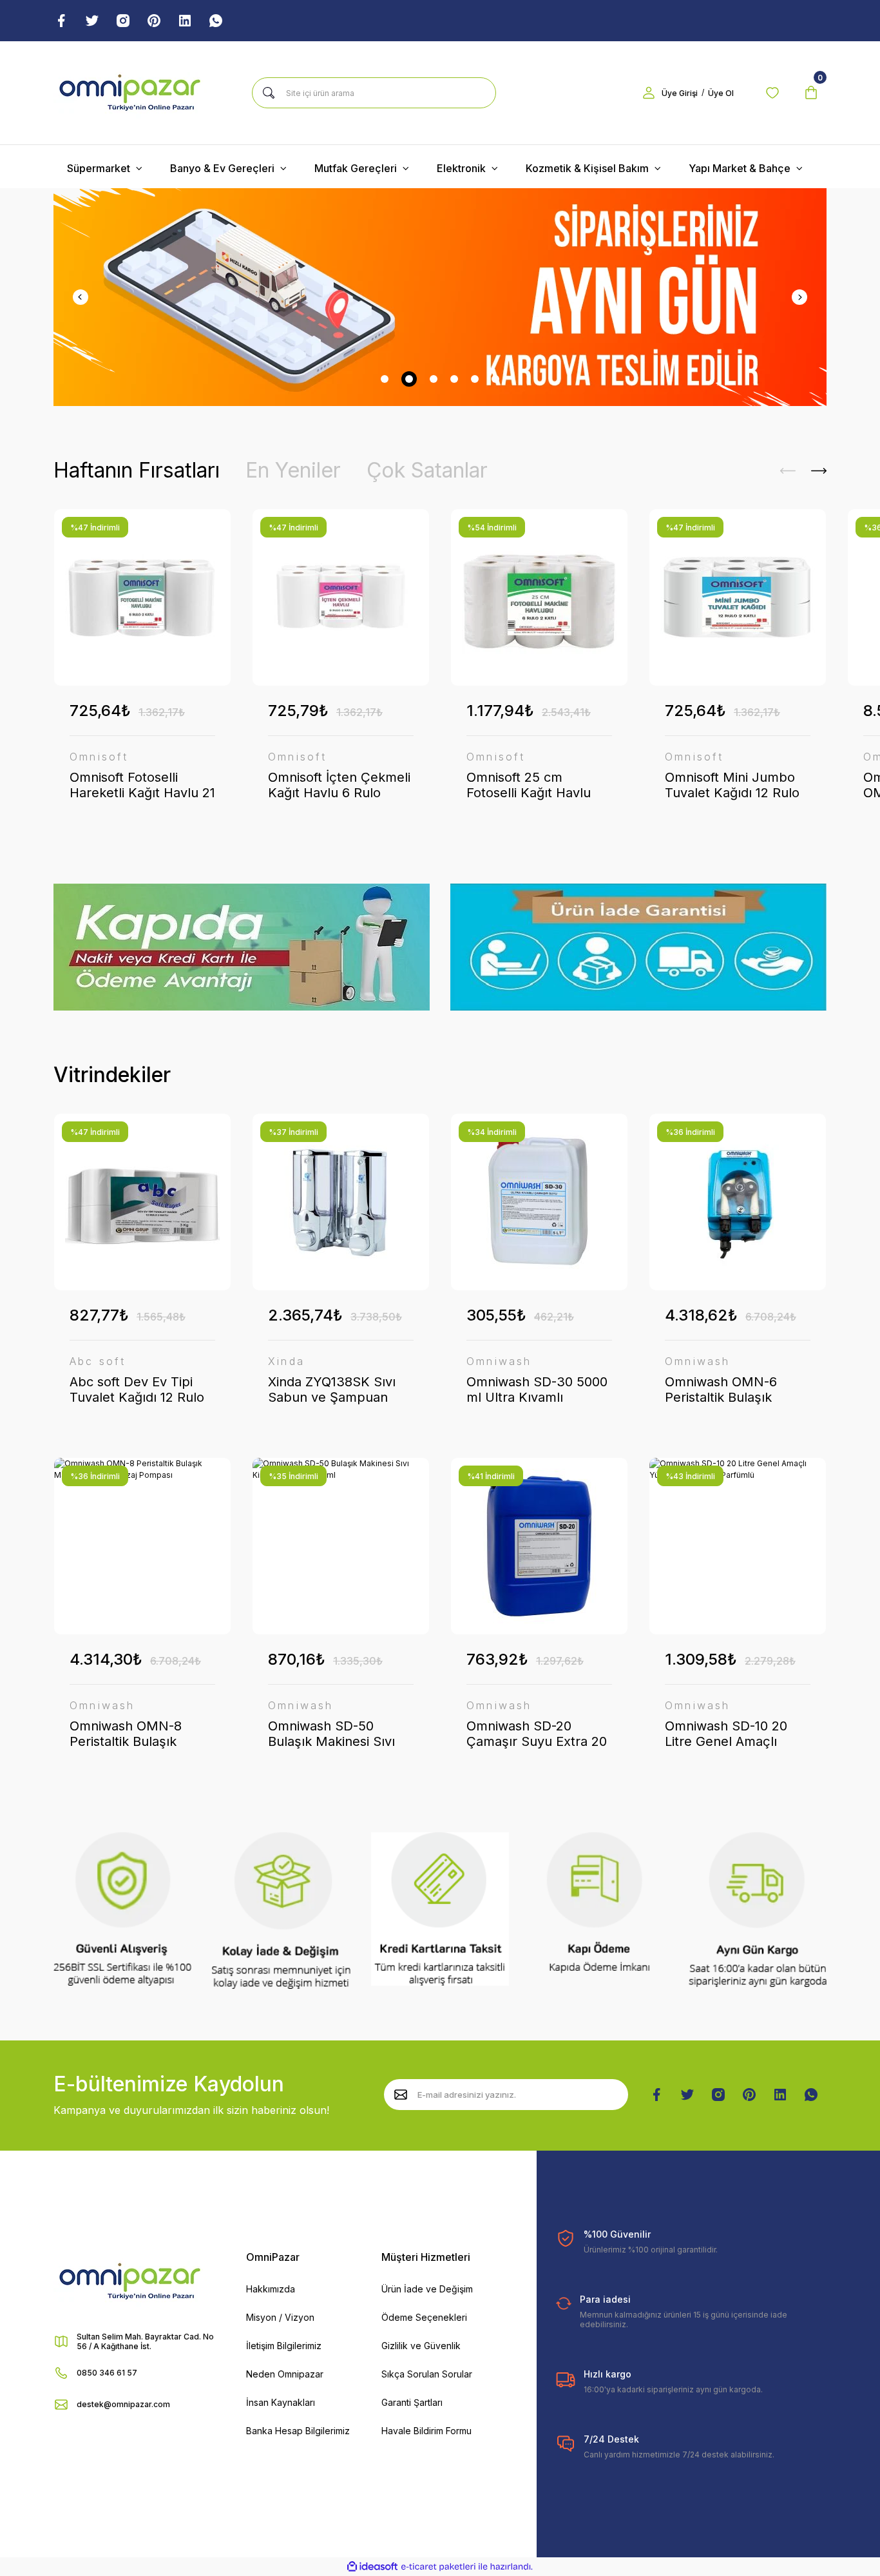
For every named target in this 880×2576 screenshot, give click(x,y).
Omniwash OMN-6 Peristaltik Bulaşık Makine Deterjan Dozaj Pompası (734, 1390)
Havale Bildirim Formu (426, 2431)
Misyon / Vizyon (280, 2317)
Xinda (286, 1361)
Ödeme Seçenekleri (424, 2317)
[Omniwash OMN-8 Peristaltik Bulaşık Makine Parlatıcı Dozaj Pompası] (142, 1546)
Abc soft (98, 1361)
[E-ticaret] (438, 2567)
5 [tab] (475, 379)
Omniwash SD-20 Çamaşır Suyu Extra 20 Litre (537, 1734)
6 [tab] (495, 379)
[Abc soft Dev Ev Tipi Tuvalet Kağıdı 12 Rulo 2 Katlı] (142, 1202)
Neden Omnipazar (285, 2374)
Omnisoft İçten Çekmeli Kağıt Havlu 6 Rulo (339, 785)
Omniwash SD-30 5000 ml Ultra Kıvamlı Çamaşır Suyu (537, 1390)
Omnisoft (99, 757)
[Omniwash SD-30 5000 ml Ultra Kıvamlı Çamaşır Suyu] (539, 1202)
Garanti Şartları (412, 2402)
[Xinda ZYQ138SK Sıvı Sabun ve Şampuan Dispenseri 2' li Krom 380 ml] (341, 1202)
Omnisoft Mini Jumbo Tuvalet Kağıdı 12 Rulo (732, 785)
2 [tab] (409, 379)
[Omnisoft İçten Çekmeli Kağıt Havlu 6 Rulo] (341, 597)
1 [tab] (385, 379)
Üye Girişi (680, 93)
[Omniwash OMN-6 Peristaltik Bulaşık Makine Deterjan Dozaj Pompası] (738, 1202)
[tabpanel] (440, 297)
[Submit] (401, 2095)
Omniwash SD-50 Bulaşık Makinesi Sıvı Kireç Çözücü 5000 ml (336, 1734)
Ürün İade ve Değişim (427, 2289)
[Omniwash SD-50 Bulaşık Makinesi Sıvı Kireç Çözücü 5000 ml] (341, 1546)
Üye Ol (721, 93)
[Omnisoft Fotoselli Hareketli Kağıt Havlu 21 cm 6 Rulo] (142, 597)
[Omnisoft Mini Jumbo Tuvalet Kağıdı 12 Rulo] (738, 597)
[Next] (799, 297)
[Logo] (130, 93)
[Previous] (81, 297)
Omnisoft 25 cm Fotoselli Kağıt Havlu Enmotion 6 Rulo (529, 785)
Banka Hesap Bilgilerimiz (298, 2431)
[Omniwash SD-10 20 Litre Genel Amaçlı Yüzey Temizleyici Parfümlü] (738, 1546)
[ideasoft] (372, 2567)
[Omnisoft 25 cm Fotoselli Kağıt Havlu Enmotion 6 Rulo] (539, 597)
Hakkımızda (271, 2289)
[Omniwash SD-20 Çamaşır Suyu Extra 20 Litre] (539, 1546)
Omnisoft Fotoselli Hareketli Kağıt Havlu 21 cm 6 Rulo (142, 785)
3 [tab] (434, 379)
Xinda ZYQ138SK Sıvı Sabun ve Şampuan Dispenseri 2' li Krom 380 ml (332, 1390)
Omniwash (499, 1361)
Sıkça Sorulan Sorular (427, 2374)
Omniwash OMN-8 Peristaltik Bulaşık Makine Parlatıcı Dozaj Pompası (137, 1734)
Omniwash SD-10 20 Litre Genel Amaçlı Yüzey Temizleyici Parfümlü (726, 1734)
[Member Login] (649, 93)
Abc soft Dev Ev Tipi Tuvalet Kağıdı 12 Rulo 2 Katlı (137, 1390)
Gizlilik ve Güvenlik (421, 2346)
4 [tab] (454, 379)
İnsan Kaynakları (281, 2402)
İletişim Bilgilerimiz (284, 2346)
